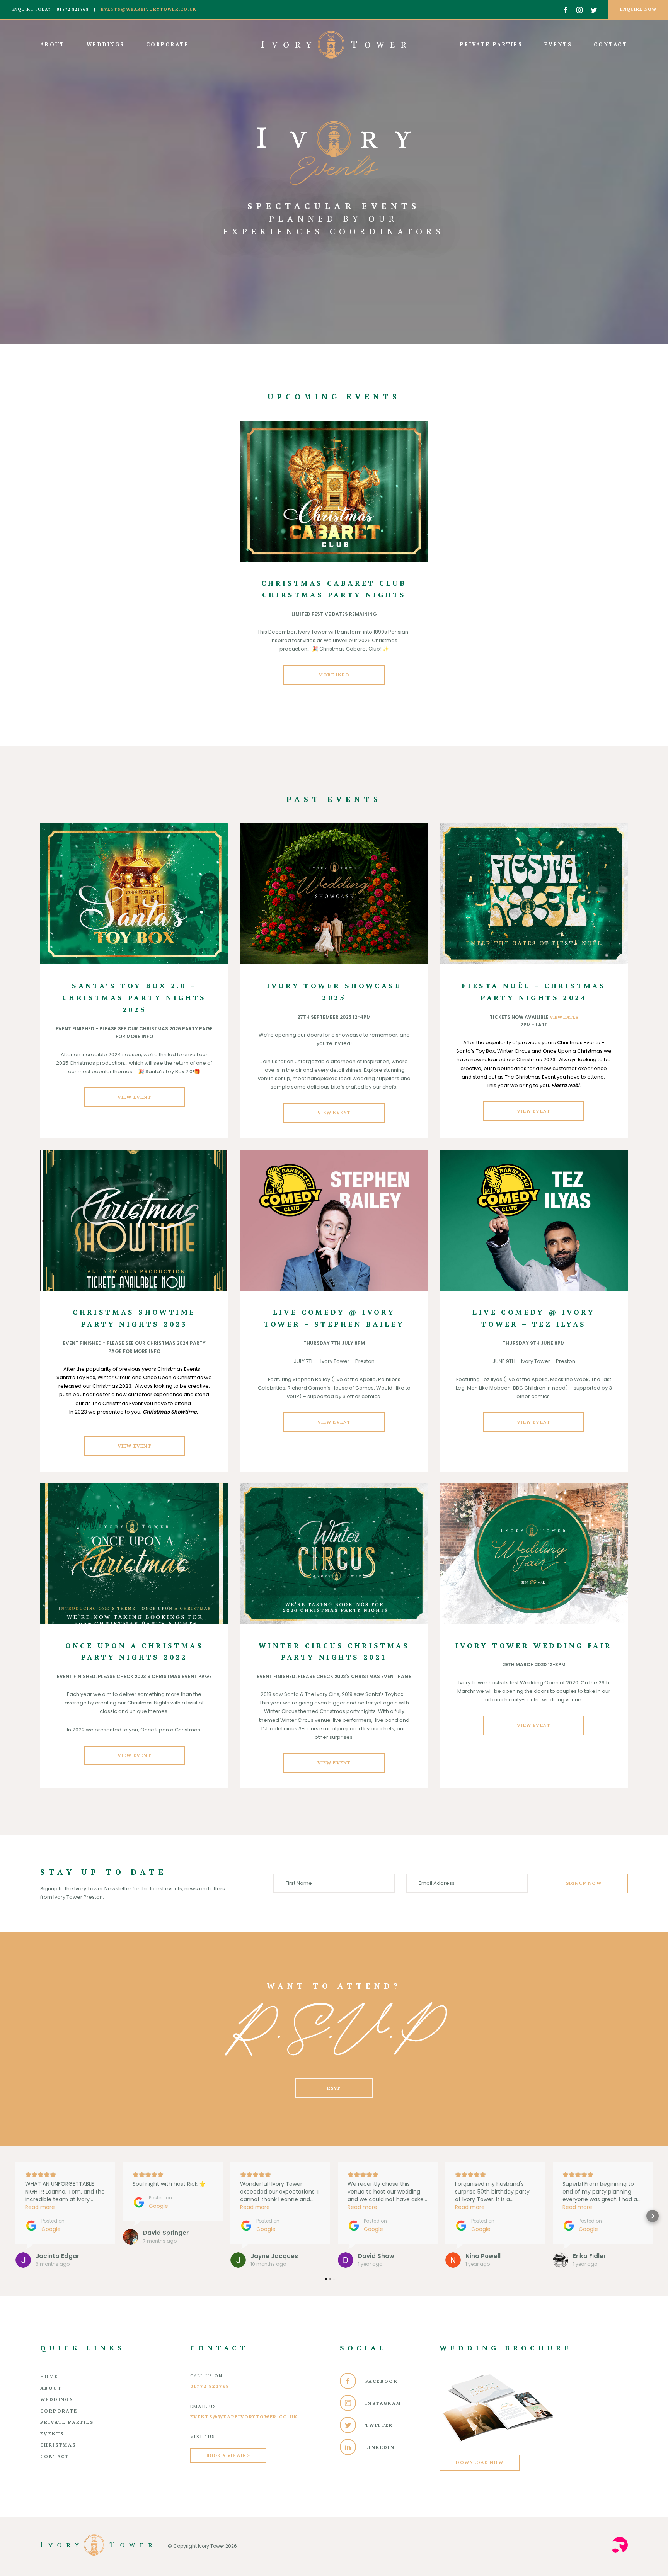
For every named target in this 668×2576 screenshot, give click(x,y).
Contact (611, 44)
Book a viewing (228, 2455)
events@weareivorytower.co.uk (148, 9)
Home (49, 2376)
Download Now (479, 2462)
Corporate (168, 44)
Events (560, 44)
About (54, 44)
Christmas (58, 2445)
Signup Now (584, 1883)
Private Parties (493, 44)
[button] (15, 2216)
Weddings (107, 44)
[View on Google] (23, 2260)
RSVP (334, 2088)
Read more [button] (40, 2207)
